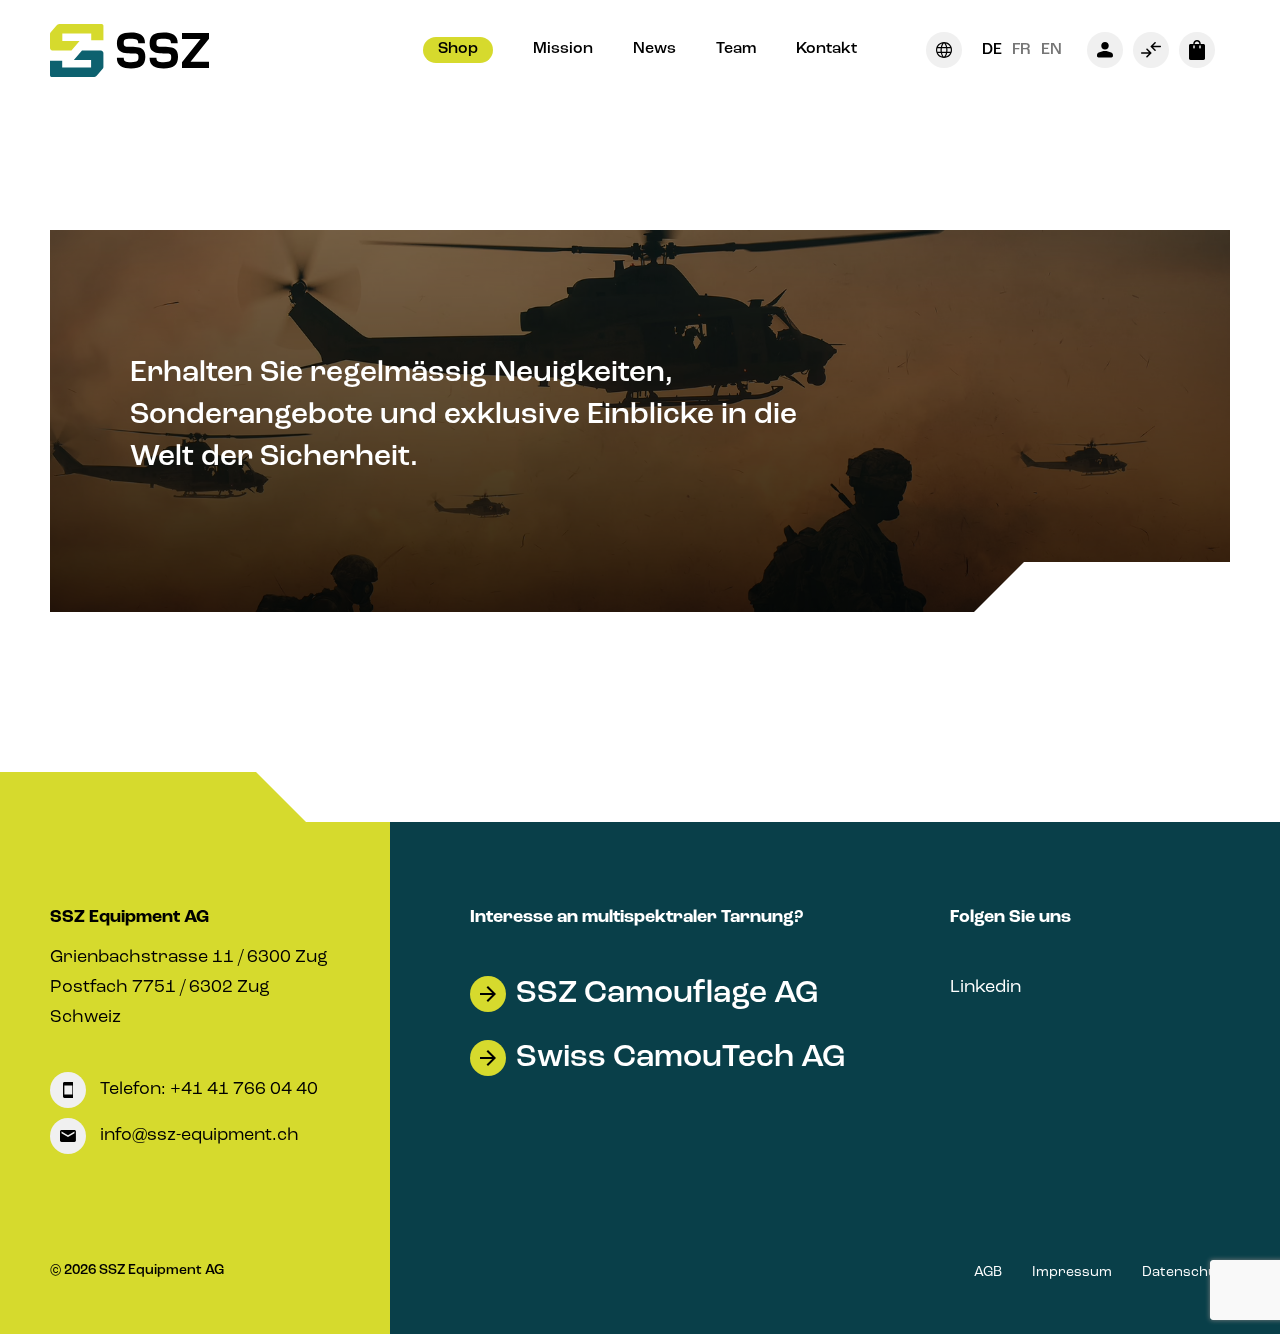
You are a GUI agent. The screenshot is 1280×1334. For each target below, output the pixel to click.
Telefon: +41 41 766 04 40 (207, 1089)
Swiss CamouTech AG (680, 1058)
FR (1021, 50)
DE (992, 50)
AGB (988, 1272)
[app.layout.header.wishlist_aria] (1151, 50)
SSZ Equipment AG (129, 917)
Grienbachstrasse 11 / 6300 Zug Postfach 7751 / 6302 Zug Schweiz (189, 987)
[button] (458, 50)
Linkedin (985, 987)
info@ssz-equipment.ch (197, 1135)
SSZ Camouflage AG (667, 994)
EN (1051, 50)
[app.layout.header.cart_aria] (1197, 50)
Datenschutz (1186, 1272)
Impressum (1072, 1272)
